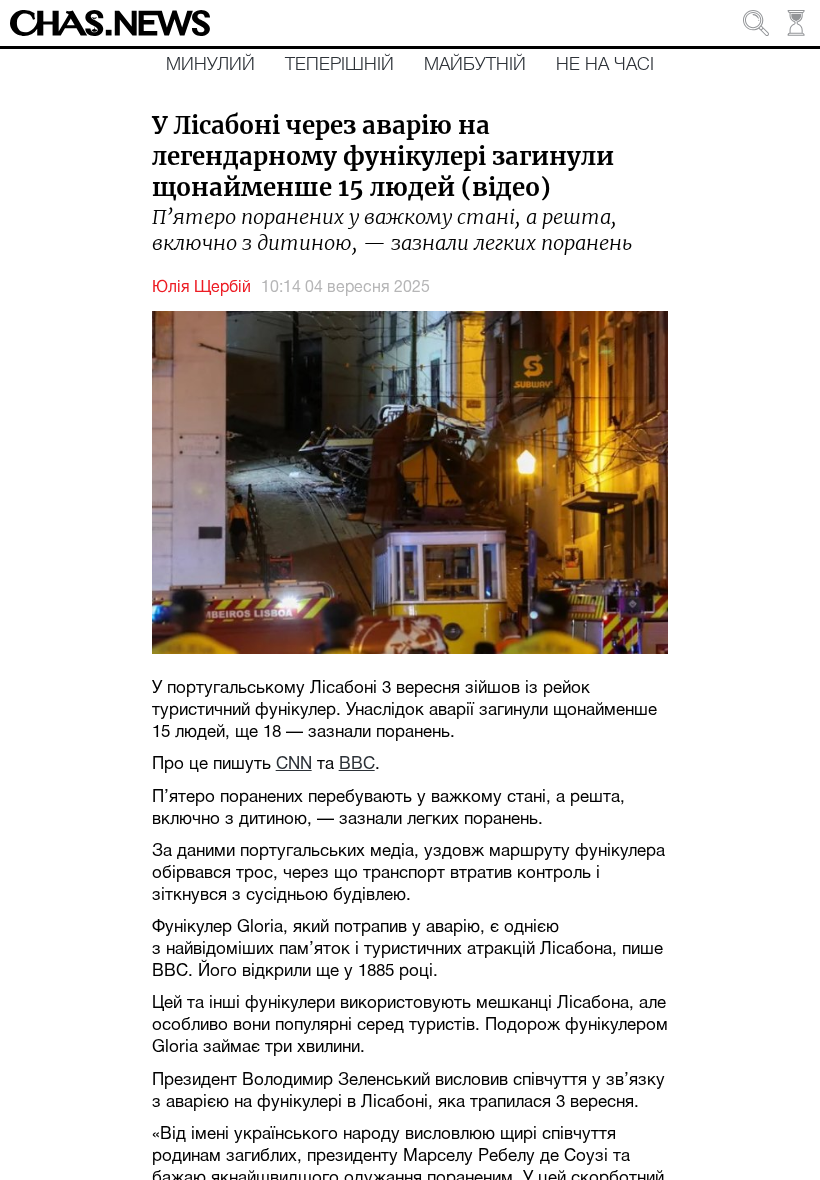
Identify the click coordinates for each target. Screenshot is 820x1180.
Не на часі (605, 65)
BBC (357, 764)
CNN (294, 764)
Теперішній (339, 65)
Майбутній (475, 65)
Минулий (210, 65)
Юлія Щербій (201, 288)
